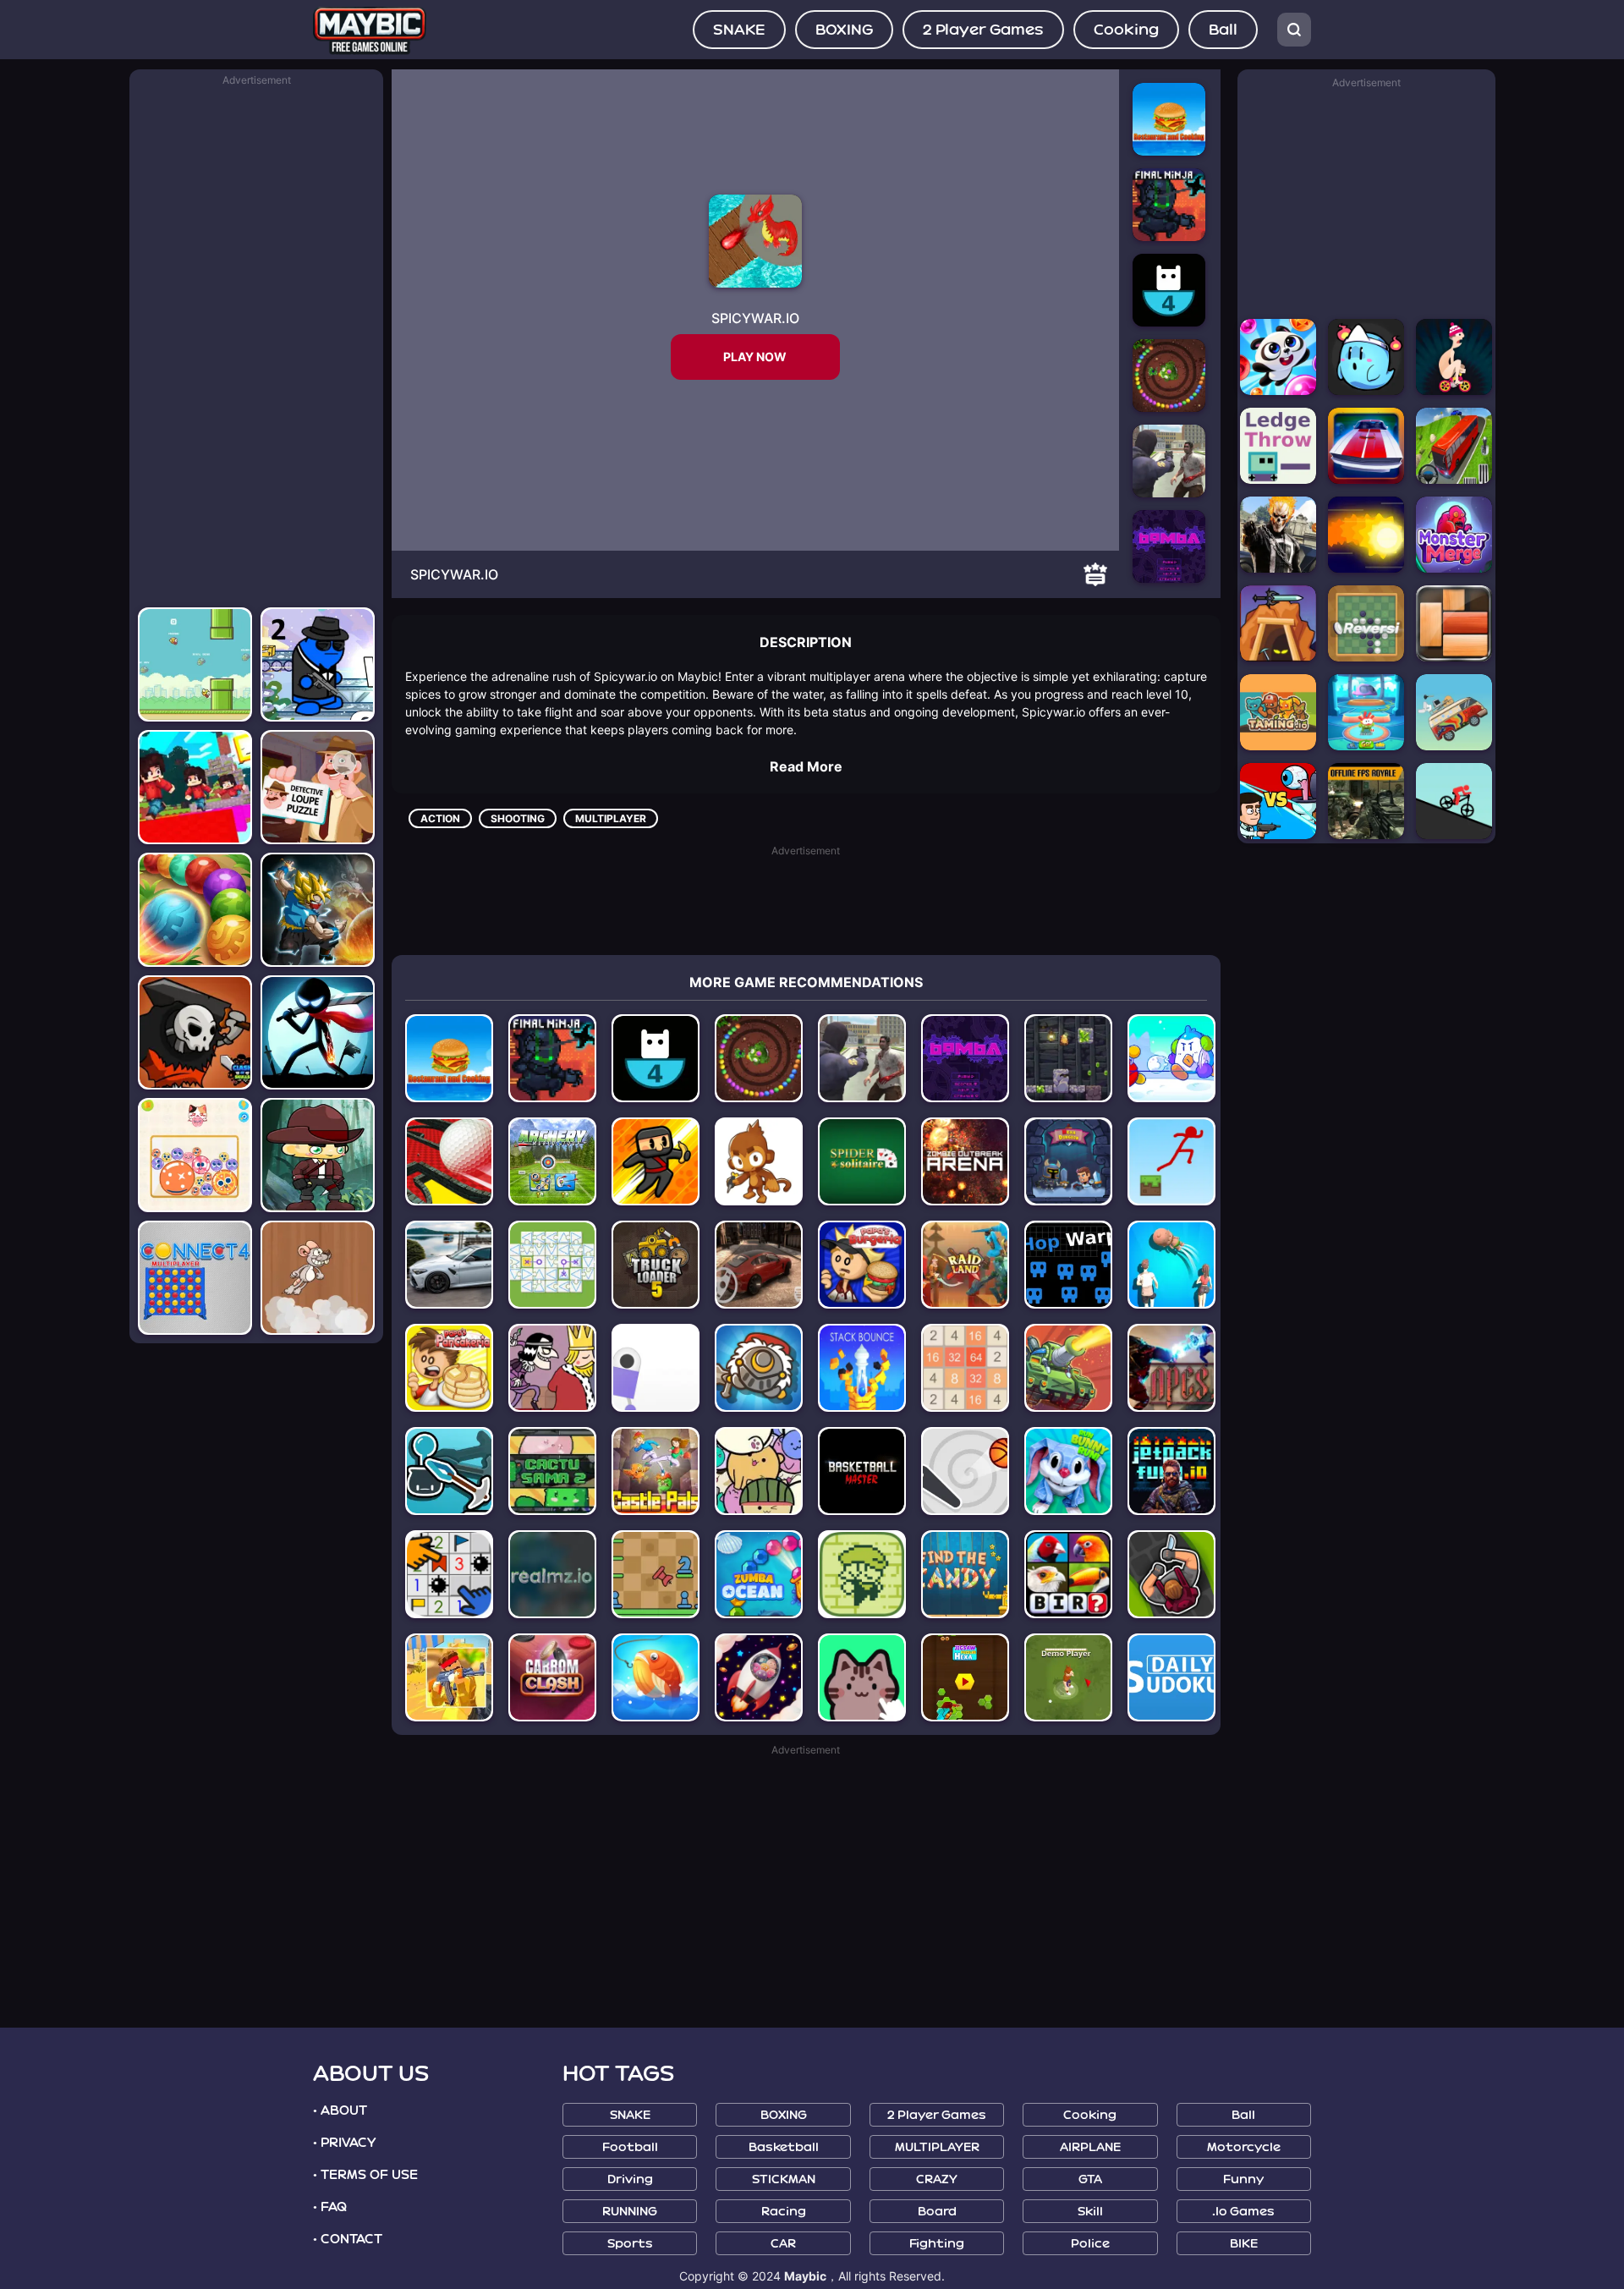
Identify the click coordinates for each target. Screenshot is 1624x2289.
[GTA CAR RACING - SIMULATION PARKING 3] (1454, 446)
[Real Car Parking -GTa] (759, 1265)
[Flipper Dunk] (965, 1471)
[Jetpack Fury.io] (1171, 1471)
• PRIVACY (344, 2143)
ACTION (440, 818)
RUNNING (630, 2212)
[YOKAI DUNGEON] (1366, 357)
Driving (630, 2179)
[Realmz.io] (552, 1574)
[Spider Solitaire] (862, 1161)
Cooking (1126, 30)
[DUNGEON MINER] (1278, 623)
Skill (1090, 2212)
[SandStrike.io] (449, 1677)
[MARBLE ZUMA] (195, 910)
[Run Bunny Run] (1068, 1471)
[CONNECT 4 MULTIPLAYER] (195, 1278)
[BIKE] (1454, 801)
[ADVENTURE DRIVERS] (1454, 712)
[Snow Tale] (1171, 1058)
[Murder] (552, 1368)
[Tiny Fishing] (656, 1677)
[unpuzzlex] (552, 1265)
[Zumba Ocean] (759, 1574)
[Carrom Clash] (552, 1677)
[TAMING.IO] (1278, 712)
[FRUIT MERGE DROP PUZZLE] (195, 1155)
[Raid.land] (965, 1265)
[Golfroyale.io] (449, 1161)
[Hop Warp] (1068, 1265)
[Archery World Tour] (552, 1161)
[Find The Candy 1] (965, 1574)
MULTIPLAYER (611, 818)
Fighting (937, 2244)
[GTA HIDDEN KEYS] (1278, 535)
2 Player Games (983, 30)
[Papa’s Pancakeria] (449, 1368)
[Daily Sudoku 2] (1171, 1677)
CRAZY (937, 2179)
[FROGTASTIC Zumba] (759, 1058)
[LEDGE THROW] (1278, 446)
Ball (1223, 30)
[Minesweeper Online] (449, 1574)
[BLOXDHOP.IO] (195, 787)
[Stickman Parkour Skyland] (1171, 1161)
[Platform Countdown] (656, 1058)
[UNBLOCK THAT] (1454, 623)
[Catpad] (862, 1677)
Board (937, 2212)
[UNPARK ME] (1366, 446)
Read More (806, 766)
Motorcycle (1244, 2147)
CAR (783, 2244)
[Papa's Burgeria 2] (862, 1265)
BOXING (844, 30)
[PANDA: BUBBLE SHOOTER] (1278, 357)
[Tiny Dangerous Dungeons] (862, 1574)
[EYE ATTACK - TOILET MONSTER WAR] (1278, 801)
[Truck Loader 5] (656, 1265)
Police (1090, 2244)
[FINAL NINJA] (1169, 205)
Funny (1243, 2179)
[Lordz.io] (759, 1368)
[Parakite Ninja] (656, 1161)
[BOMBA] (1169, 546)
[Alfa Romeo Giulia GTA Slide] (449, 1265)
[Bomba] (965, 1058)
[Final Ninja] (552, 1058)
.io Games (1243, 2212)
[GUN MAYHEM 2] (318, 664)
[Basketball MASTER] (862, 1471)
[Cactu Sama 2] (552, 1471)
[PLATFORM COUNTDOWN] (1169, 290)
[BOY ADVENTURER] (318, 1155)
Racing (784, 2212)
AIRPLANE (1090, 2147)
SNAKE (739, 30)
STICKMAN (784, 2179)
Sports (630, 2244)
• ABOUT (340, 2111)
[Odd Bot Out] (656, 1368)
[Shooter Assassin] (1171, 1574)
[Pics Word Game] (1068, 1574)
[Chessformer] (656, 1574)
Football (630, 2147)
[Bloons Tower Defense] (759, 1161)
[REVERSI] (1366, 623)
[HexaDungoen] (1068, 1161)
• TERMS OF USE (365, 2175)
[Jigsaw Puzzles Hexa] (965, 1677)
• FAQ (330, 2207)
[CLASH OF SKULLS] (195, 1032)
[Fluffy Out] (759, 1677)
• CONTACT (348, 2239)
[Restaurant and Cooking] (449, 1058)
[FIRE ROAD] (1366, 535)
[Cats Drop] (759, 1471)
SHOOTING (518, 818)
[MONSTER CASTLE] (1454, 535)
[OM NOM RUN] (1366, 712)
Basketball (784, 2147)
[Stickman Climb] (449, 1471)
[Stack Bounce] (862, 1368)
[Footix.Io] (1068, 1677)
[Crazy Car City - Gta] (862, 1058)
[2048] (965, 1368)
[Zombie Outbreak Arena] (965, 1161)
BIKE (1244, 2244)
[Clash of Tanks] (1068, 1368)
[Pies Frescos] (1171, 1265)
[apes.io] (1171, 1368)
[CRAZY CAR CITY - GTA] (1169, 461)
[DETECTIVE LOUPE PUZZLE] (318, 787)
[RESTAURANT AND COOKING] (1169, 119)
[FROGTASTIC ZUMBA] (1169, 376)
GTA (1090, 2179)
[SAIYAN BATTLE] (318, 910)
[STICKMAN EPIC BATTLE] (318, 1032)
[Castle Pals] (656, 1471)
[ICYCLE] (1454, 357)
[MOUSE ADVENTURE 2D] (318, 1278)
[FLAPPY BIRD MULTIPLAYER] (195, 664)
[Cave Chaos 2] (1068, 1058)
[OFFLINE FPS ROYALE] (1366, 801)
